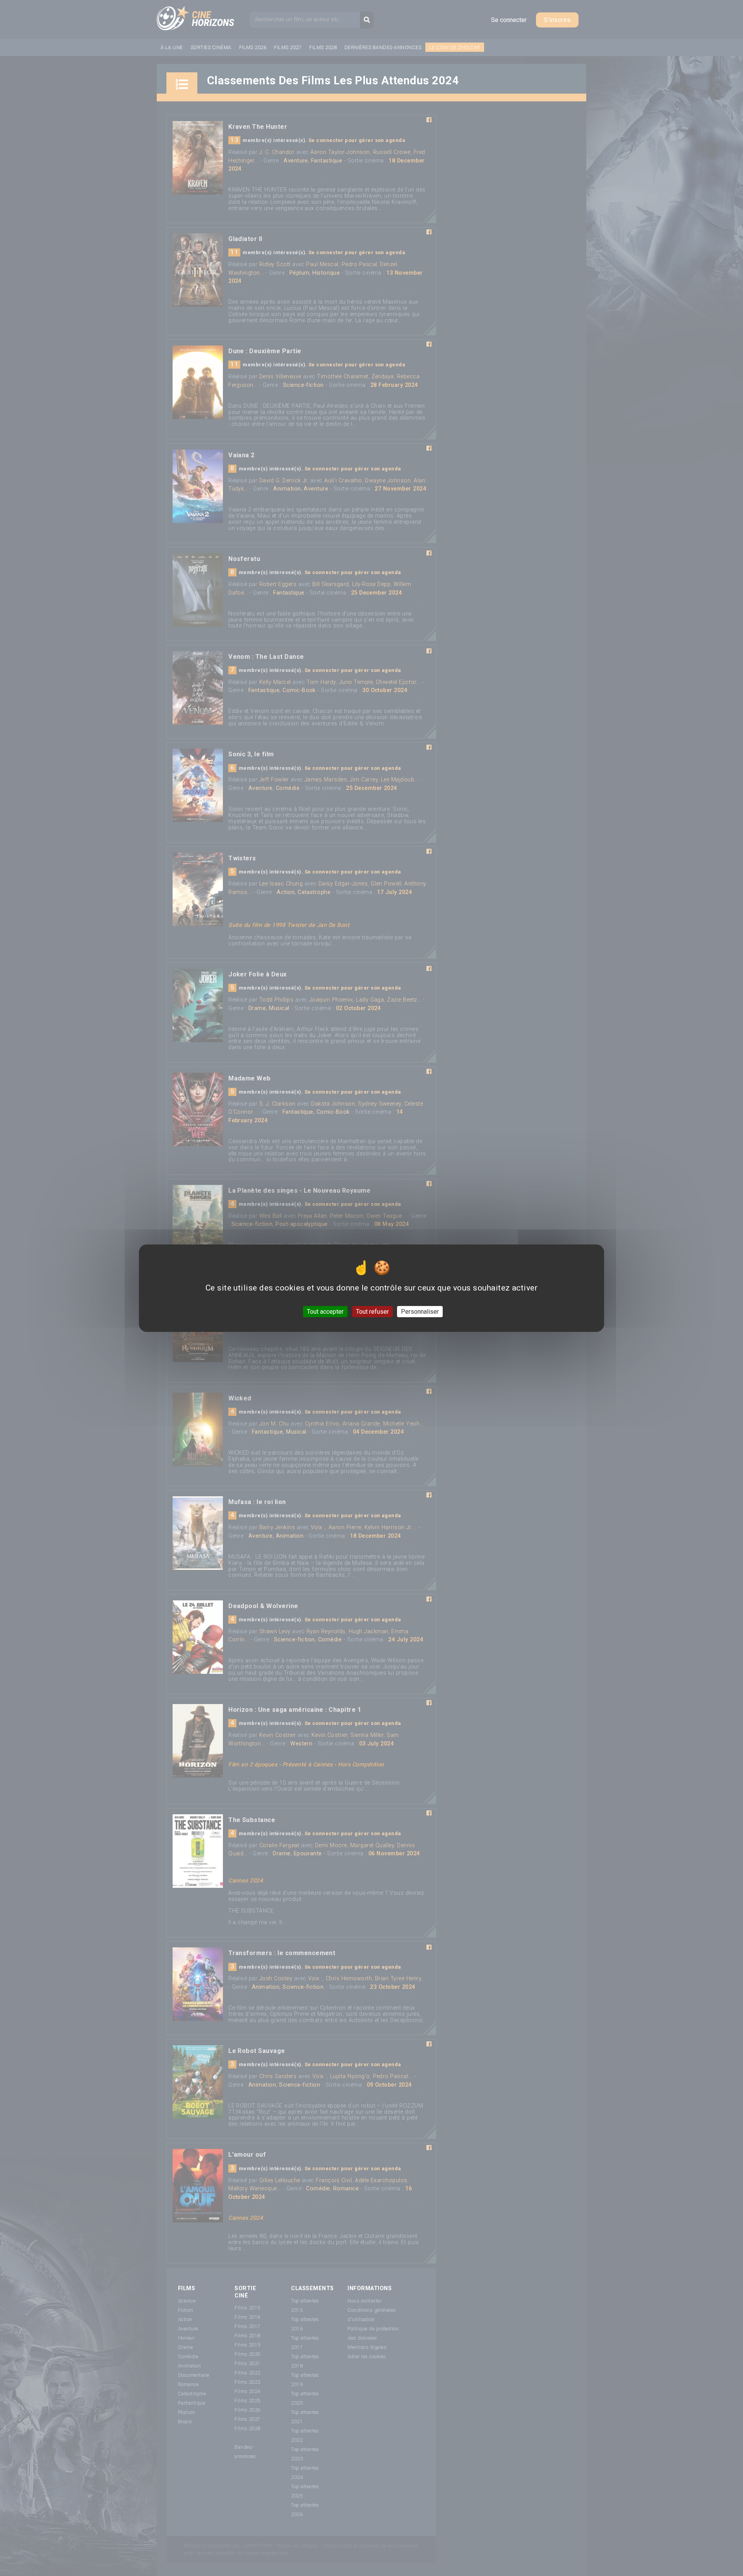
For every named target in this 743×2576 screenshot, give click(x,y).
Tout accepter (325, 1311)
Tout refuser (372, 1311)
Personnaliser (420, 1311)
